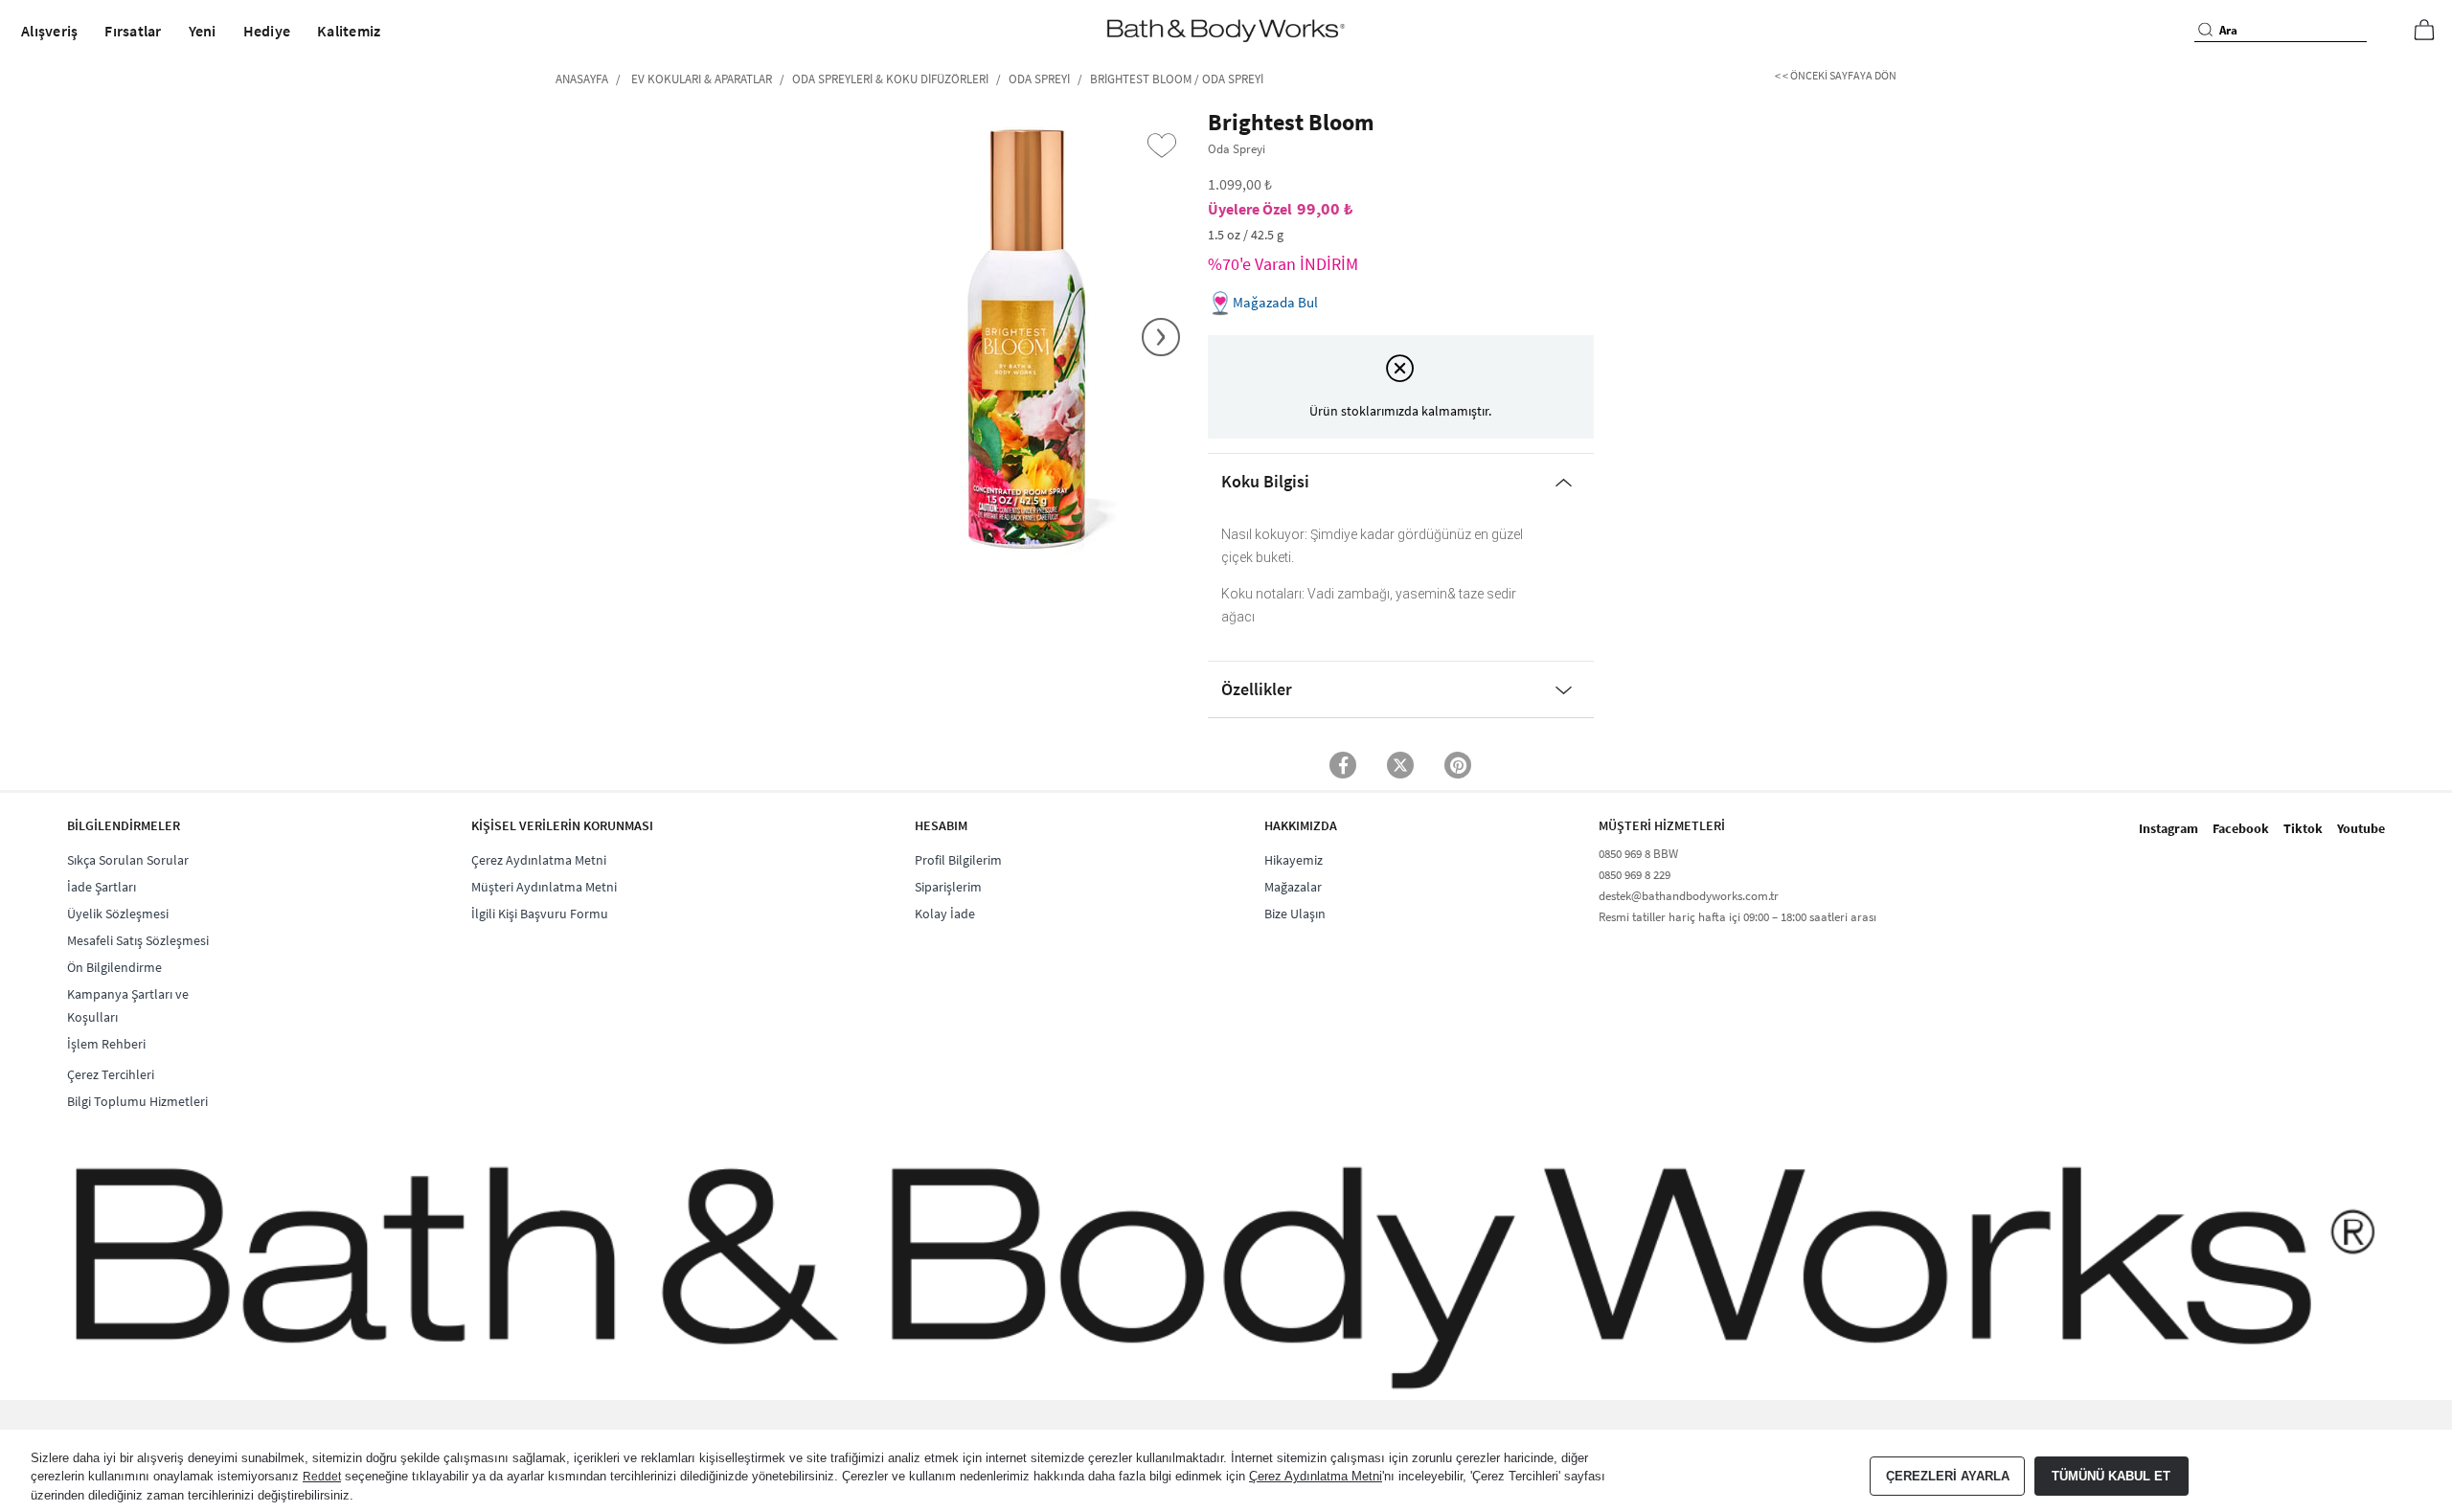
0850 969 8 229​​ (1635, 875)
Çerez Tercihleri (111, 1074)
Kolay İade (945, 914)
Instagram (2168, 828)
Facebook (2241, 828)
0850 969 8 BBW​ (1638, 854)
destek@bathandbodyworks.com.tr (1689, 896)
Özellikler (1257, 689)
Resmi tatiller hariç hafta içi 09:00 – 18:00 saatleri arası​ (1737, 917)
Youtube (2361, 828)
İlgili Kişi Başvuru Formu (540, 914)
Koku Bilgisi (1265, 481)
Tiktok (2303, 828)
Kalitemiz (349, 31)
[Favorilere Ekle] (1162, 146)
